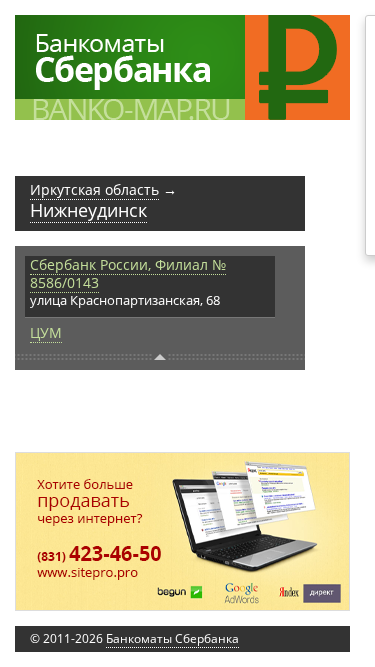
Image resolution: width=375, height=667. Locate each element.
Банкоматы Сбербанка (172, 638)
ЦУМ (46, 332)
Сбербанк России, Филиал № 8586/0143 (128, 273)
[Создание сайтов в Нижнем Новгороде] (182, 531)
